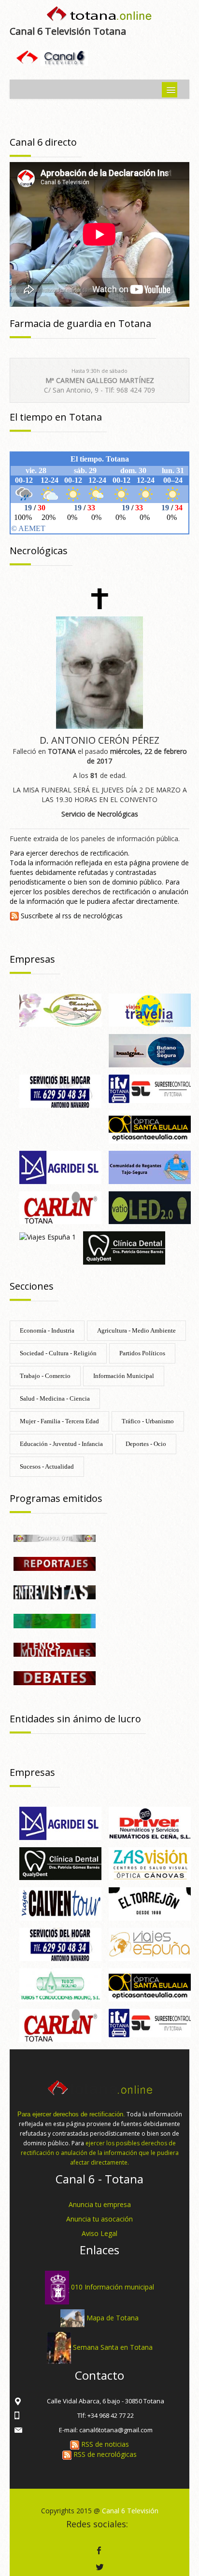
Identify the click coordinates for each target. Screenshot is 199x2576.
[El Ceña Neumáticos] (150, 1822)
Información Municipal (124, 1376)
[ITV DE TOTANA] (150, 1088)
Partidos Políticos (142, 1353)
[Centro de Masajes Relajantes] (60, 1010)
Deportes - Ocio (146, 1444)
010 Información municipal (113, 2287)
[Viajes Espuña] (150, 1943)
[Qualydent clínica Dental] (124, 1247)
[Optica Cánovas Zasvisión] (150, 1863)
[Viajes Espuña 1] (48, 1236)
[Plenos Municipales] (55, 1649)
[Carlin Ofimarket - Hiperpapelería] (60, 1207)
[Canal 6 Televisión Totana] (99, 16)
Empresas (32, 959)
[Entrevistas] (55, 1592)
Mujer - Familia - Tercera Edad (59, 1421)
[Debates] (55, 1677)
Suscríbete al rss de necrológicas (71, 916)
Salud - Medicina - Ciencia (55, 1398)
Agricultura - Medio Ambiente (136, 1330)
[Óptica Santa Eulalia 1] (150, 1126)
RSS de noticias (104, 2444)
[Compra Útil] (55, 1537)
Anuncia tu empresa (100, 2204)
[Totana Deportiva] (55, 1620)
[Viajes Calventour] (60, 1903)
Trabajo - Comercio (45, 1376)
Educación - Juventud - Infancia (61, 1444)
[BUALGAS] (150, 1050)
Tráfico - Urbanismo (148, 1421)
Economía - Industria (47, 1330)
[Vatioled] (150, 1207)
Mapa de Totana (113, 2317)
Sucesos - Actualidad (47, 1466)
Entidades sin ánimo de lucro (75, 1719)
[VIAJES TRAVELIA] (150, 1010)
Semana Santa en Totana (113, 2347)
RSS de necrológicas (104, 2454)
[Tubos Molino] (60, 1984)
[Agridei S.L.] (60, 1166)
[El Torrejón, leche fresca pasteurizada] (150, 1903)
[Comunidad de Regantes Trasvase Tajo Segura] (150, 1166)
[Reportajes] (55, 1563)
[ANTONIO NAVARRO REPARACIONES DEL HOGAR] (60, 1090)
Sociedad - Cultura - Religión (58, 1353)
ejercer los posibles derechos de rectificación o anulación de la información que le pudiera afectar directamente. (100, 2153)
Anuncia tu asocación (99, 2219)
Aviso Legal (99, 2233)
